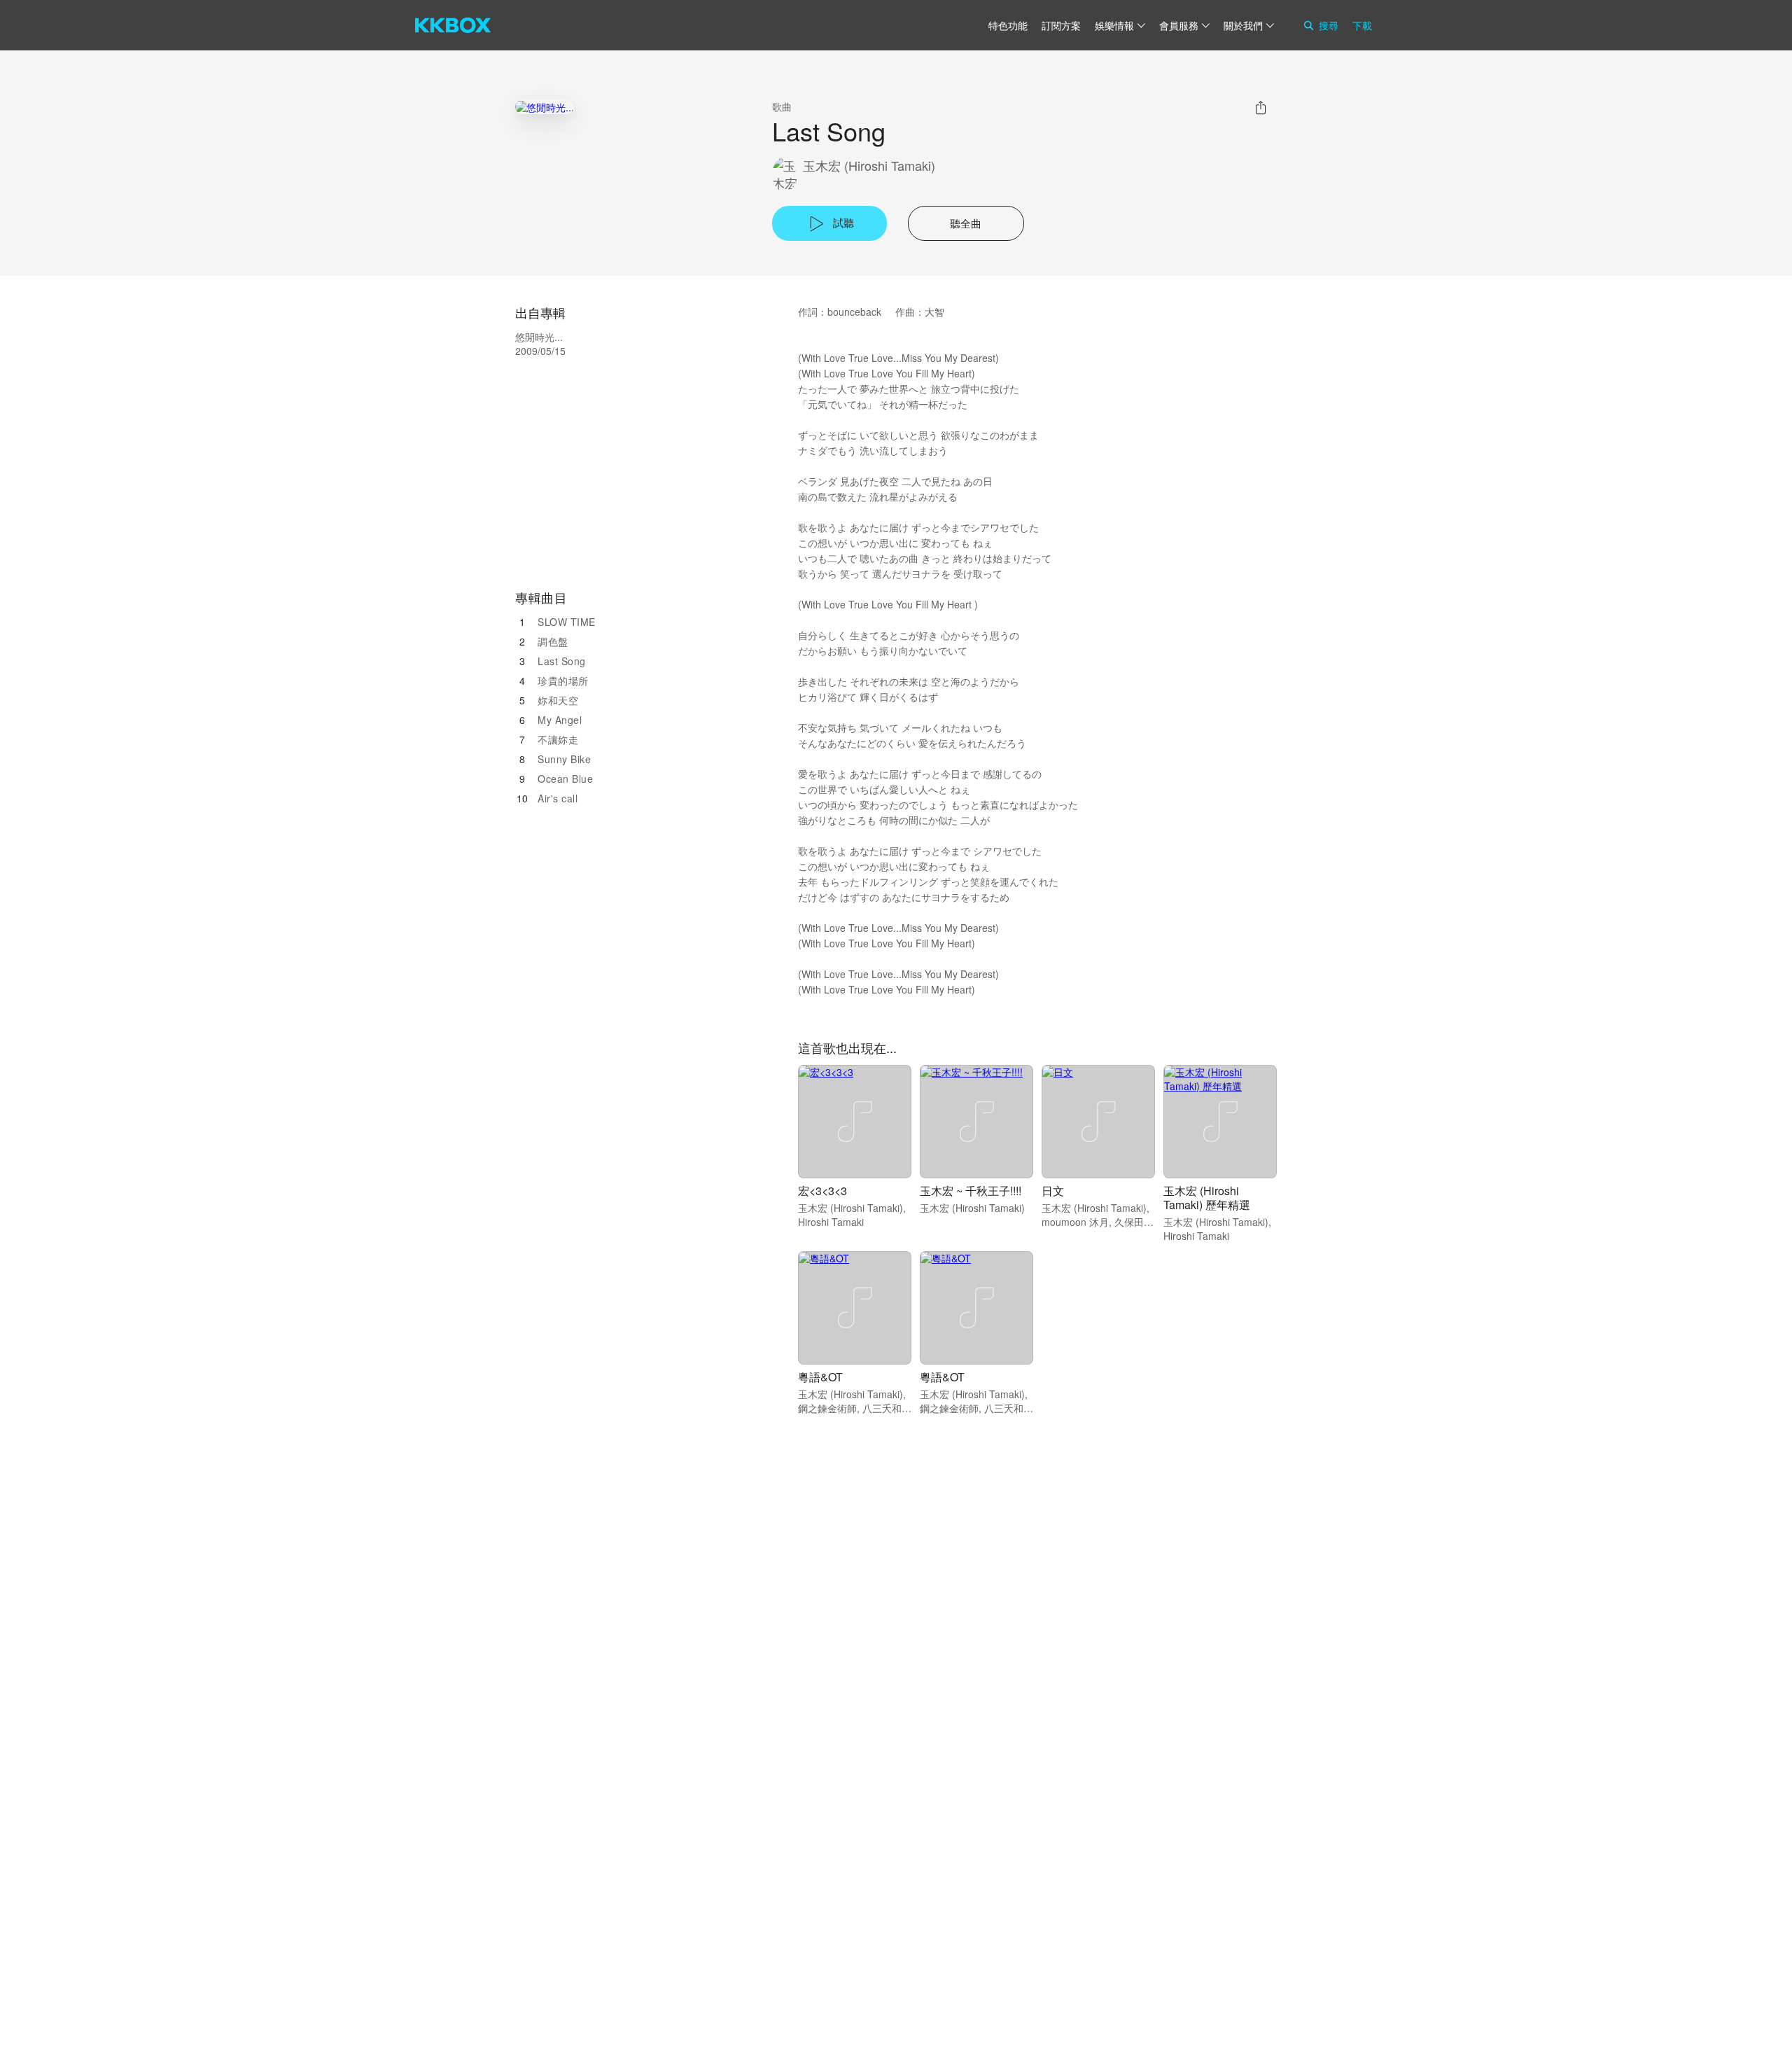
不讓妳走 (558, 739)
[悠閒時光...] (545, 107)
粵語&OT (820, 1377)
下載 (1362, 25)
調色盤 (553, 641)
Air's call (558, 798)
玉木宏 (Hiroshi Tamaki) (869, 166)
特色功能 (1008, 25)
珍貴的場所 (563, 681)
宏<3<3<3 (822, 1191)
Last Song (562, 661)
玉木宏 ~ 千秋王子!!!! (971, 1191)
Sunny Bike (564, 759)
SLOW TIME (567, 622)
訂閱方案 (1061, 25)
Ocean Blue (565, 779)
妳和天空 (558, 700)
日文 (1053, 1191)
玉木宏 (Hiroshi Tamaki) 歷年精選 (1207, 1198)
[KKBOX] (453, 25)
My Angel (560, 720)
